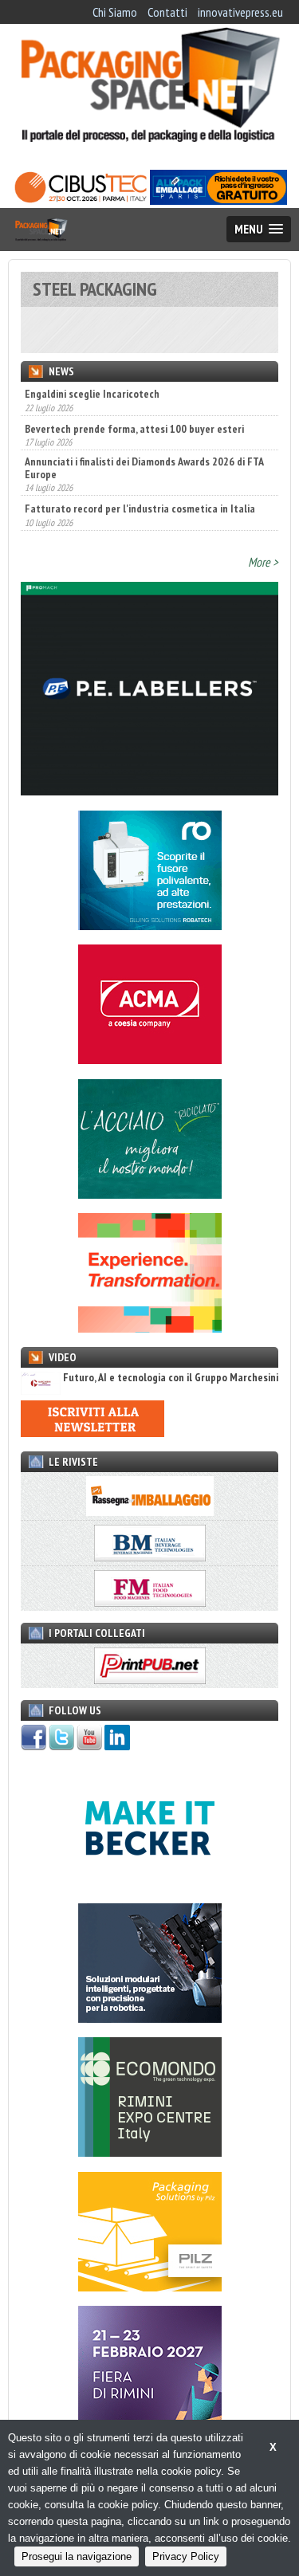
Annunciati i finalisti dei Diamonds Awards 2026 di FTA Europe (144, 454)
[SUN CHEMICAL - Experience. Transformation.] (150, 1328)
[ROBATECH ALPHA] (150, 925)
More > (263, 562)
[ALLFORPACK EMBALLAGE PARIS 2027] (218, 200)
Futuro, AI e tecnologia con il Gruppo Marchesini (171, 1378)
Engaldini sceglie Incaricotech (92, 394)
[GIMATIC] (150, 2018)
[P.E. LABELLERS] (149, 791)
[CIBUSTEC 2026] (81, 200)
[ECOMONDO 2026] (150, 2152)
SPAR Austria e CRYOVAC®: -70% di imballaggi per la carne (140, 534)
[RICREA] (150, 1194)
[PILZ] (150, 2287)
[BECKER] (150, 1883)
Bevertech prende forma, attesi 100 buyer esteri (134, 414)
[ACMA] (150, 1059)
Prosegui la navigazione (77, 2556)
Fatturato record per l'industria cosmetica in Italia (140, 495)
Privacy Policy (186, 2556)
